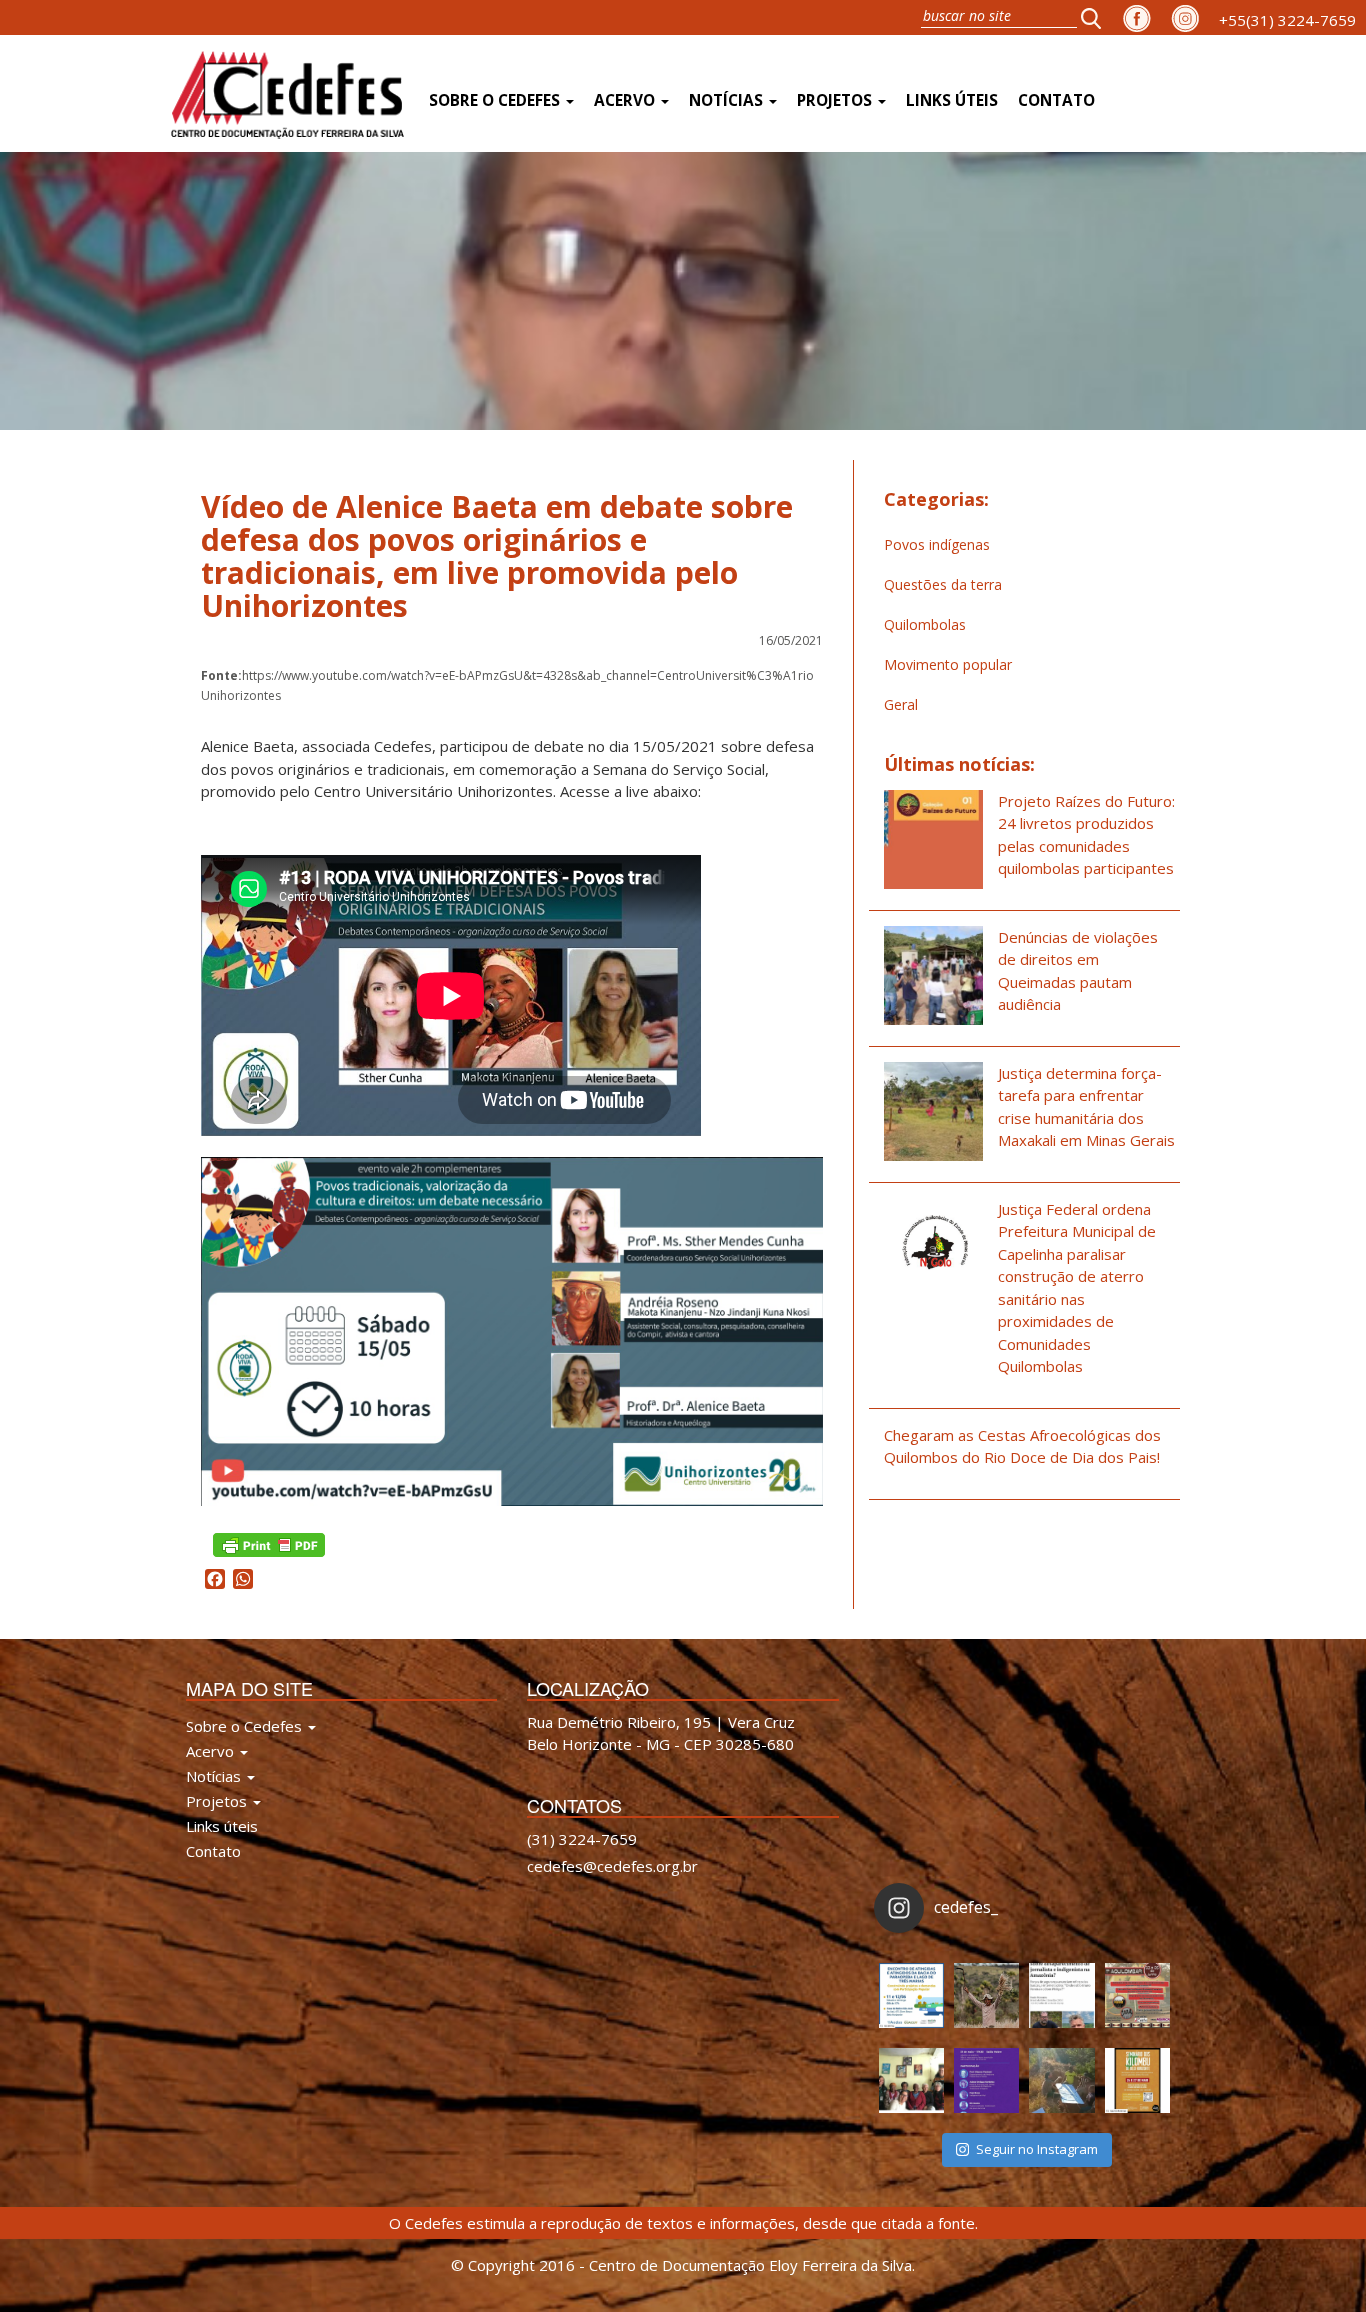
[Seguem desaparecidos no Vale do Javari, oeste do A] (1061, 1995)
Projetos (836, 100)
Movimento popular (948, 664)
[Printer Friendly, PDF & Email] (269, 1543)
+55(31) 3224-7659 (1287, 20)
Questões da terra (943, 584)
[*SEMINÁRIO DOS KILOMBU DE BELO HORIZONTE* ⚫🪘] (1137, 2080)
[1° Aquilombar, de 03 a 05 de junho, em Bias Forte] (1137, 1995)
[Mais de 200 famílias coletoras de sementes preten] (986, 1995)
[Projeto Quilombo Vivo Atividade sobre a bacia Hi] (1061, 2080)
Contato (1056, 100)
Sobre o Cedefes (496, 100)
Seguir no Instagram (1037, 2149)
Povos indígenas (937, 544)
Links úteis (952, 100)
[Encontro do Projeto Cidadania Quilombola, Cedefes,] (911, 2080)
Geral (901, 704)
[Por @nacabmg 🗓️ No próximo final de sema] (911, 1995)
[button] (1097, 17)
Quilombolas (925, 624)
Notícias (728, 100)
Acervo (626, 100)
